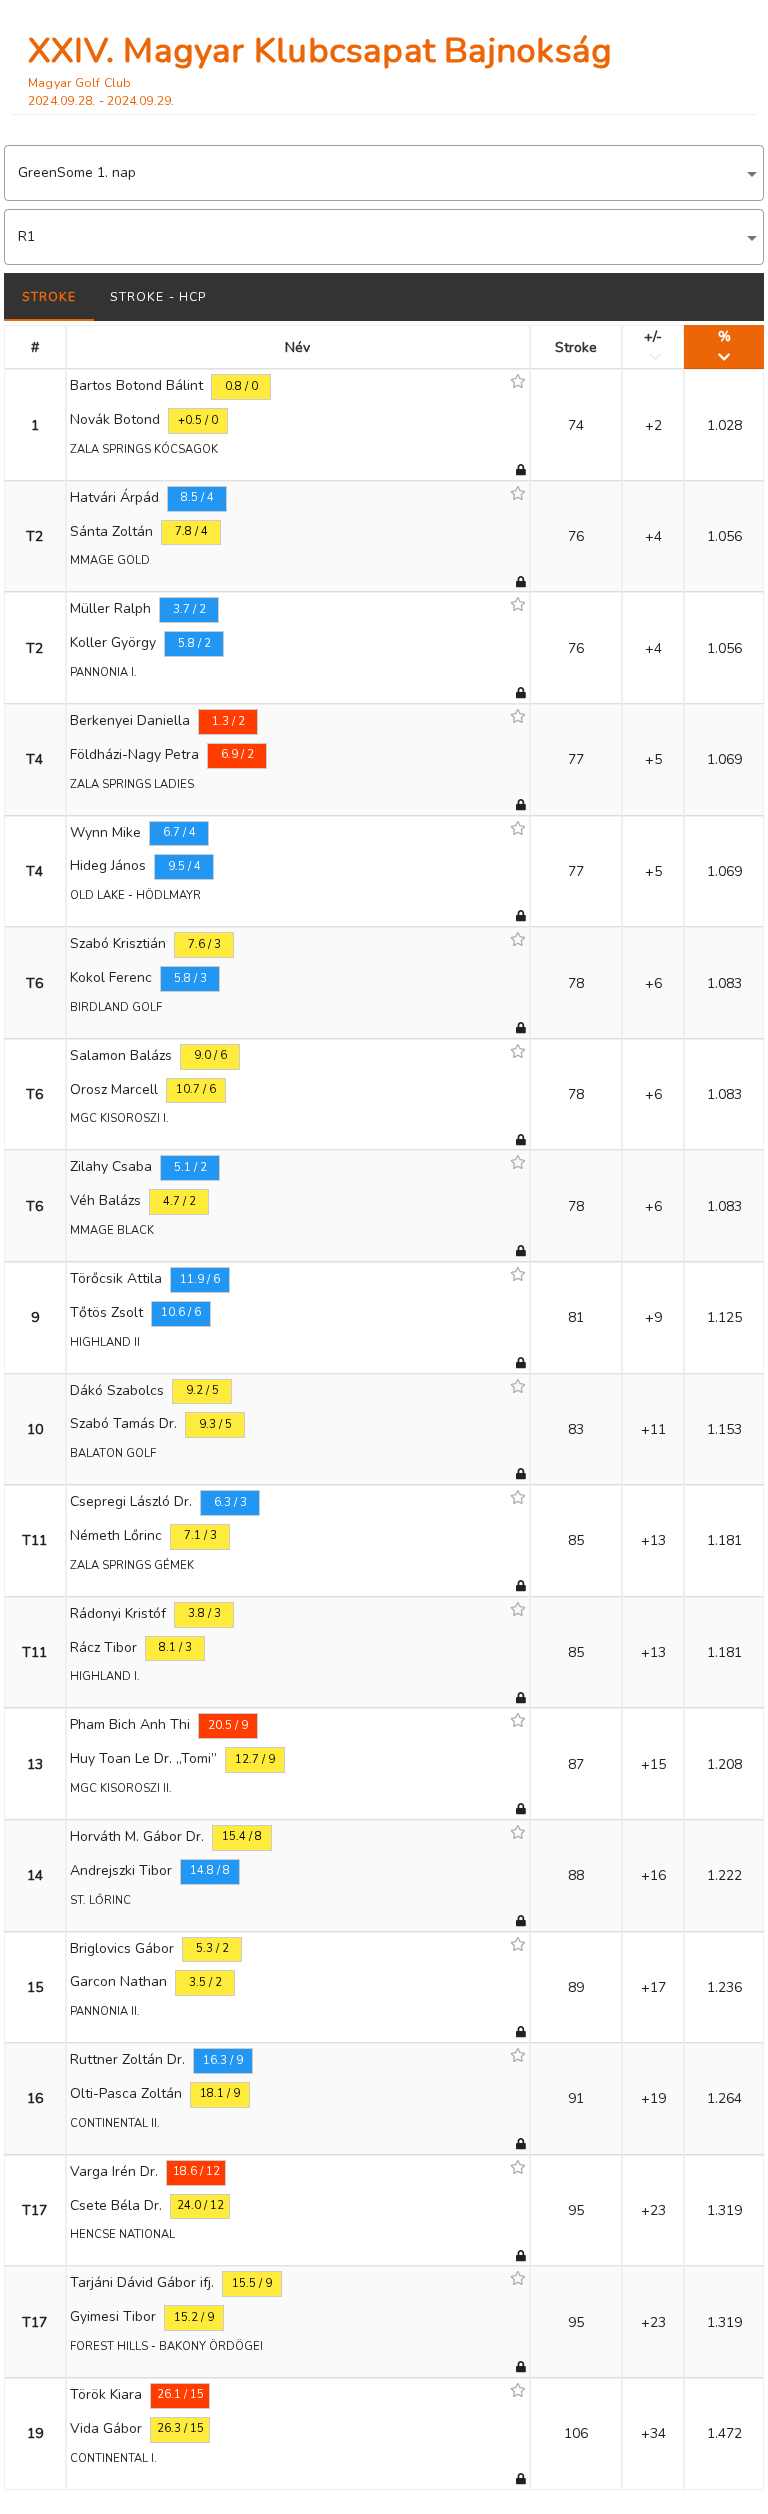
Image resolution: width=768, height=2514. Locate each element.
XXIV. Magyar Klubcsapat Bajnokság (320, 50)
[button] (384, 173)
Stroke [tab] (49, 297)
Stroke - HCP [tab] (158, 297)
